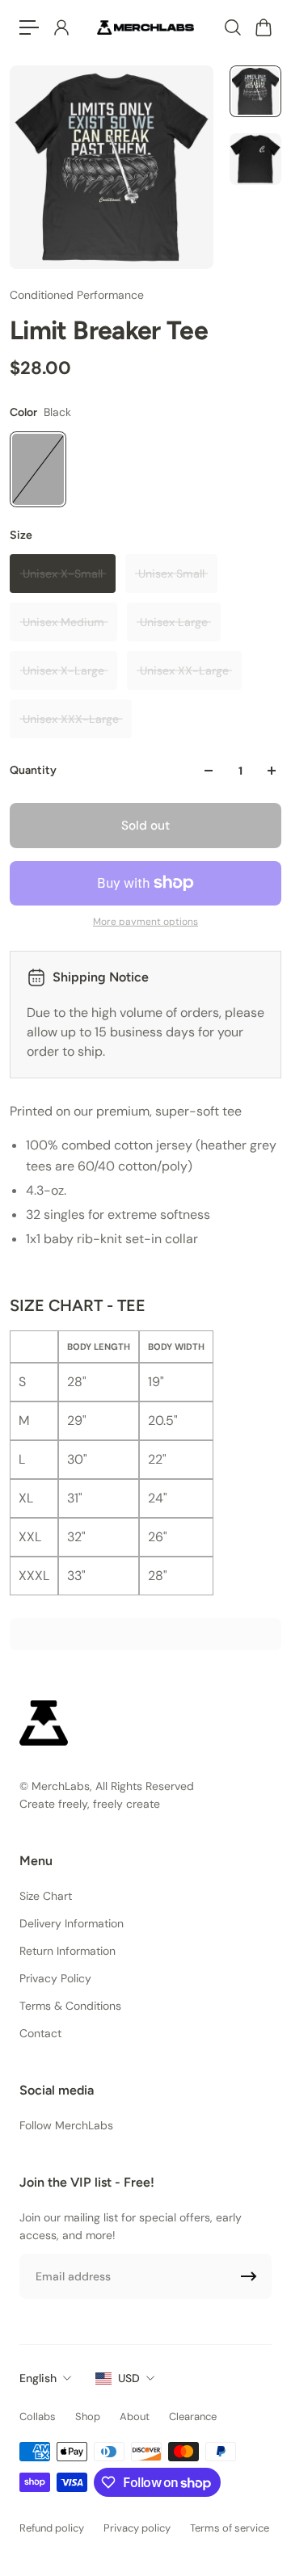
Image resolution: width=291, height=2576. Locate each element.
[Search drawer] (232, 27)
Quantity (33, 770)
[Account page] (61, 27)
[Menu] (29, 27)
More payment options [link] (145, 922)
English (38, 2378)
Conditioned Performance (77, 295)
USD (129, 2378)
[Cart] (263, 27)
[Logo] (145, 27)
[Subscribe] (249, 2276)
